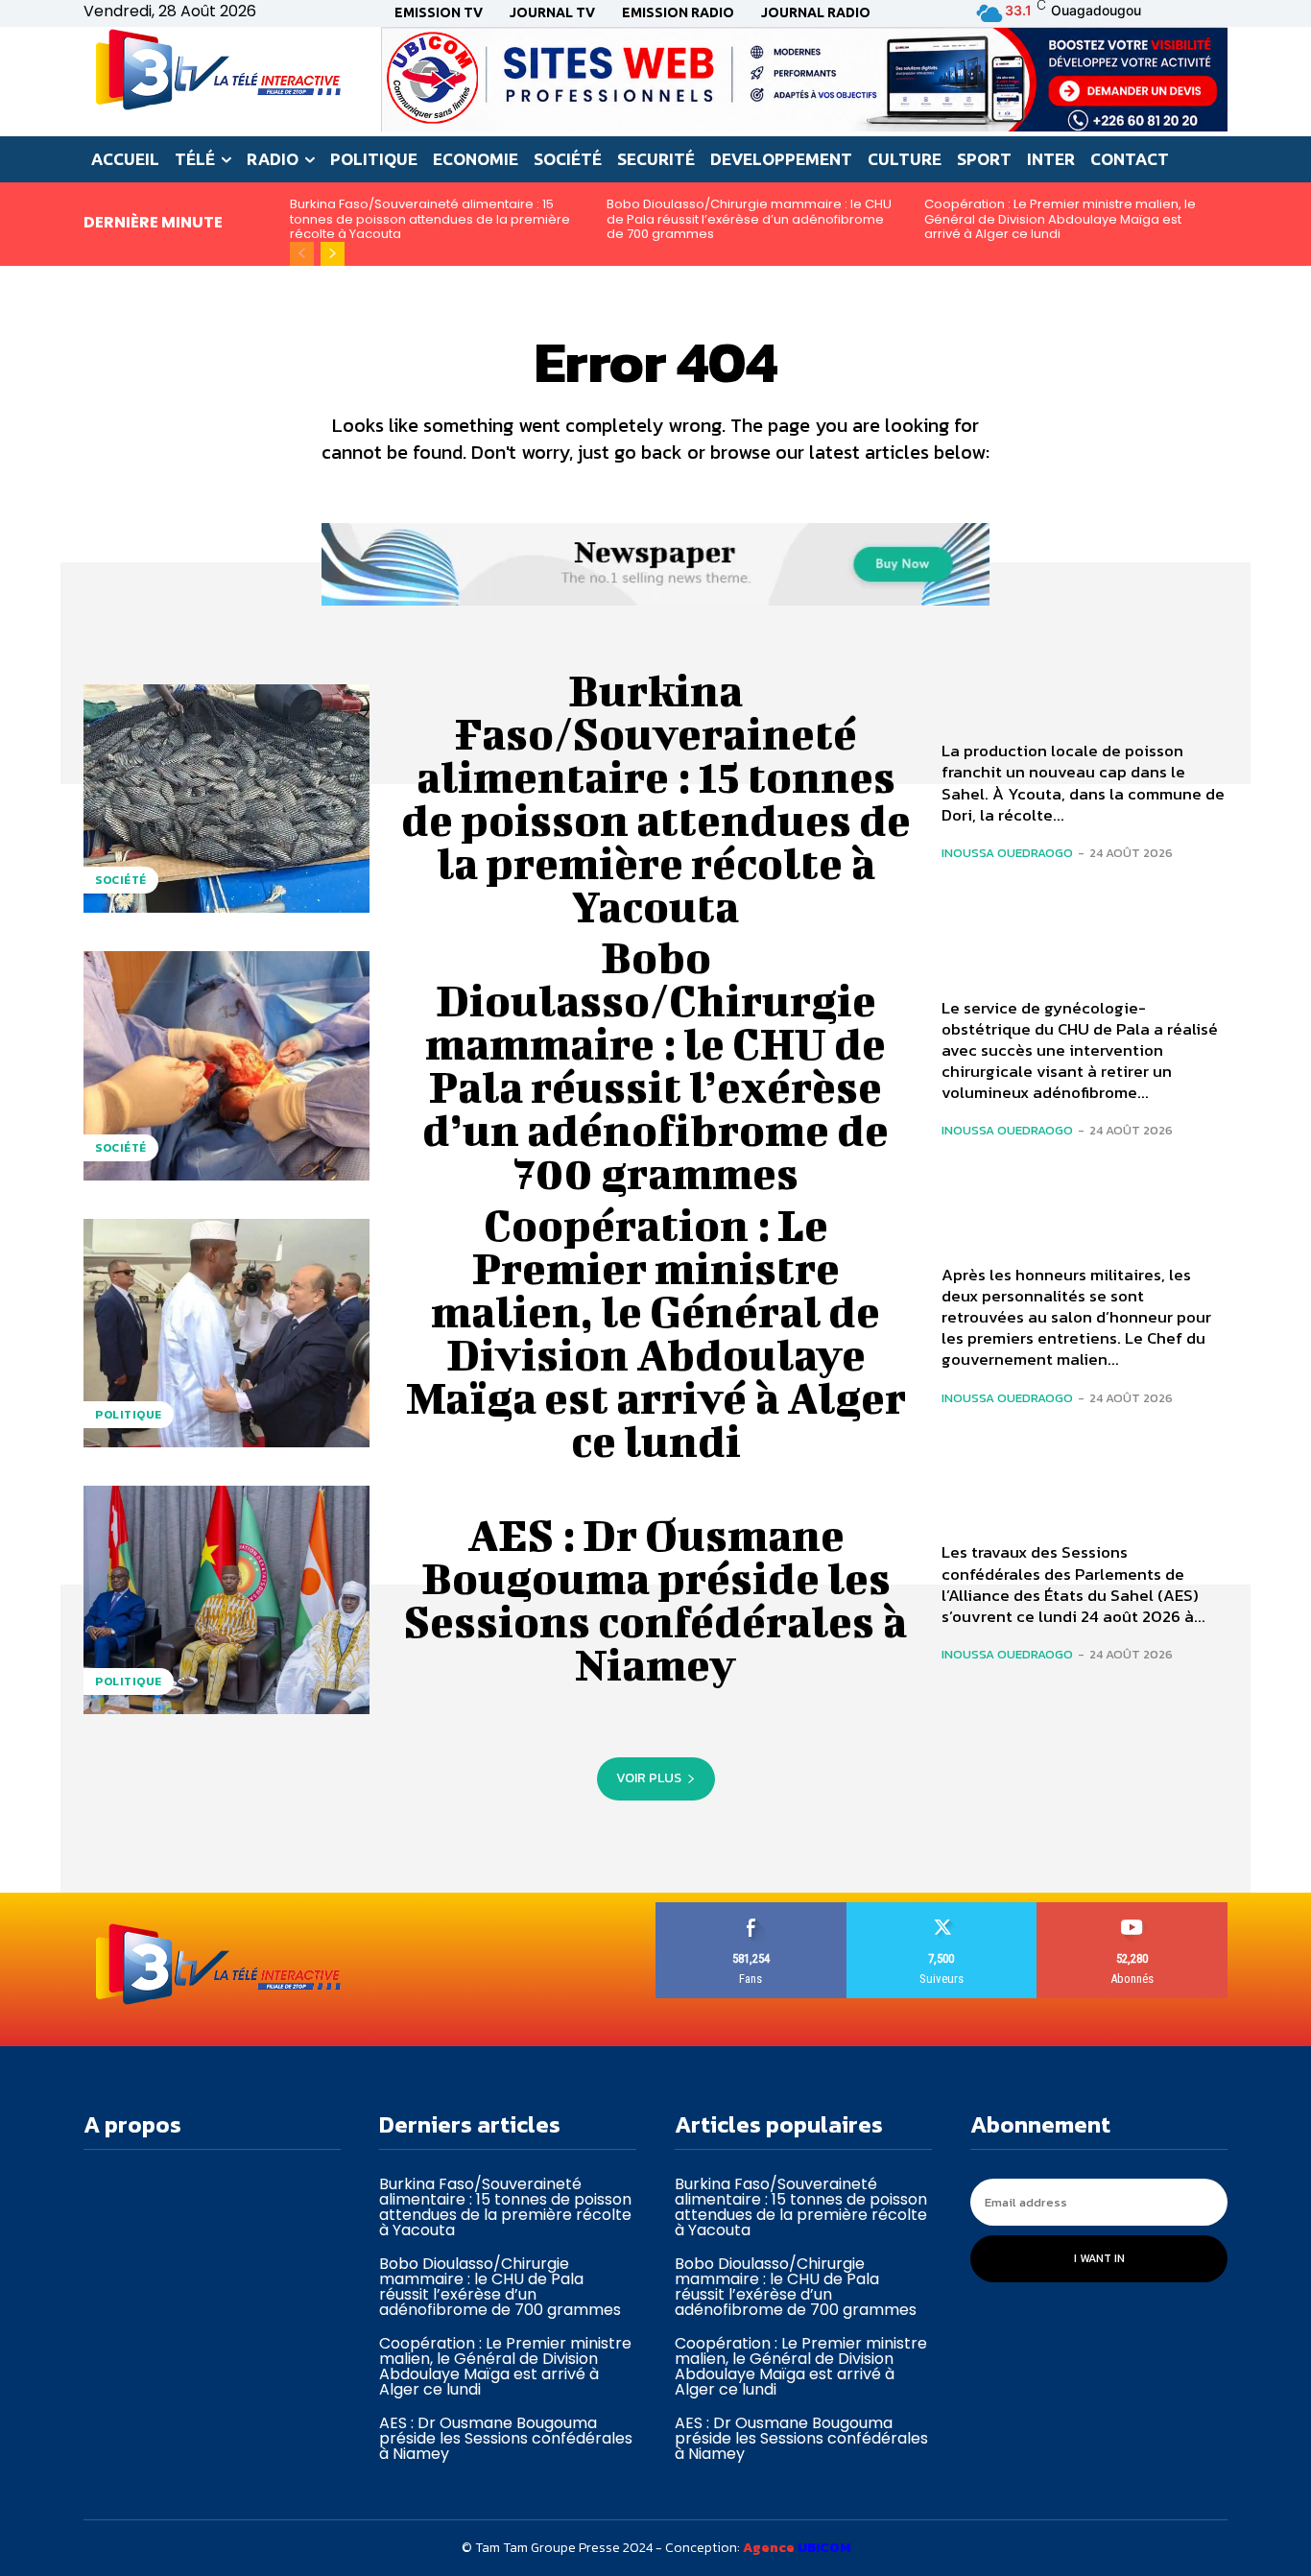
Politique (129, 1415)
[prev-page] (302, 254)
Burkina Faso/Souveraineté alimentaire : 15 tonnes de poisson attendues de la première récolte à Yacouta (430, 219)
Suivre (942, 1909)
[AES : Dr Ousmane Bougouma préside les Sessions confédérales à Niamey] (226, 1600)
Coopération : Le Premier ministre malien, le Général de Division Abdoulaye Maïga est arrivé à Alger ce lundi (1060, 219)
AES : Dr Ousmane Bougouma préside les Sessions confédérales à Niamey (655, 1599)
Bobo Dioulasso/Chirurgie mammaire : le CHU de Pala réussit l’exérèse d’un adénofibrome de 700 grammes (749, 219)
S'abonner (1132, 1909)
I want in (1099, 2258)
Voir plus (649, 1778)
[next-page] (333, 254)
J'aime (751, 1909)
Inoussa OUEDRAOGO (1007, 853)
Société (121, 880)
